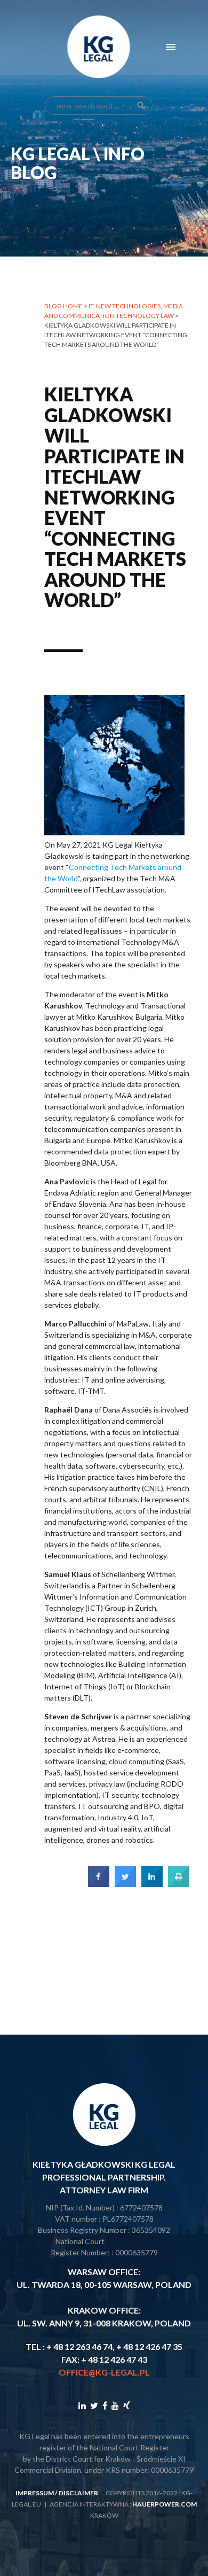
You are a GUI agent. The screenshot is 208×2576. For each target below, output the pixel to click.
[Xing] (127, 2405)
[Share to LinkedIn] (152, 1884)
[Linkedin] (82, 2405)
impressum (35, 2493)
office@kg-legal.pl (104, 2372)
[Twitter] (94, 2405)
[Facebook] (105, 2405)
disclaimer (78, 2493)
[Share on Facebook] (99, 1884)
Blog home (63, 306)
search (141, 106)
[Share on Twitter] (125, 1884)
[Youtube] (115, 2405)
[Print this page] (179, 1884)
